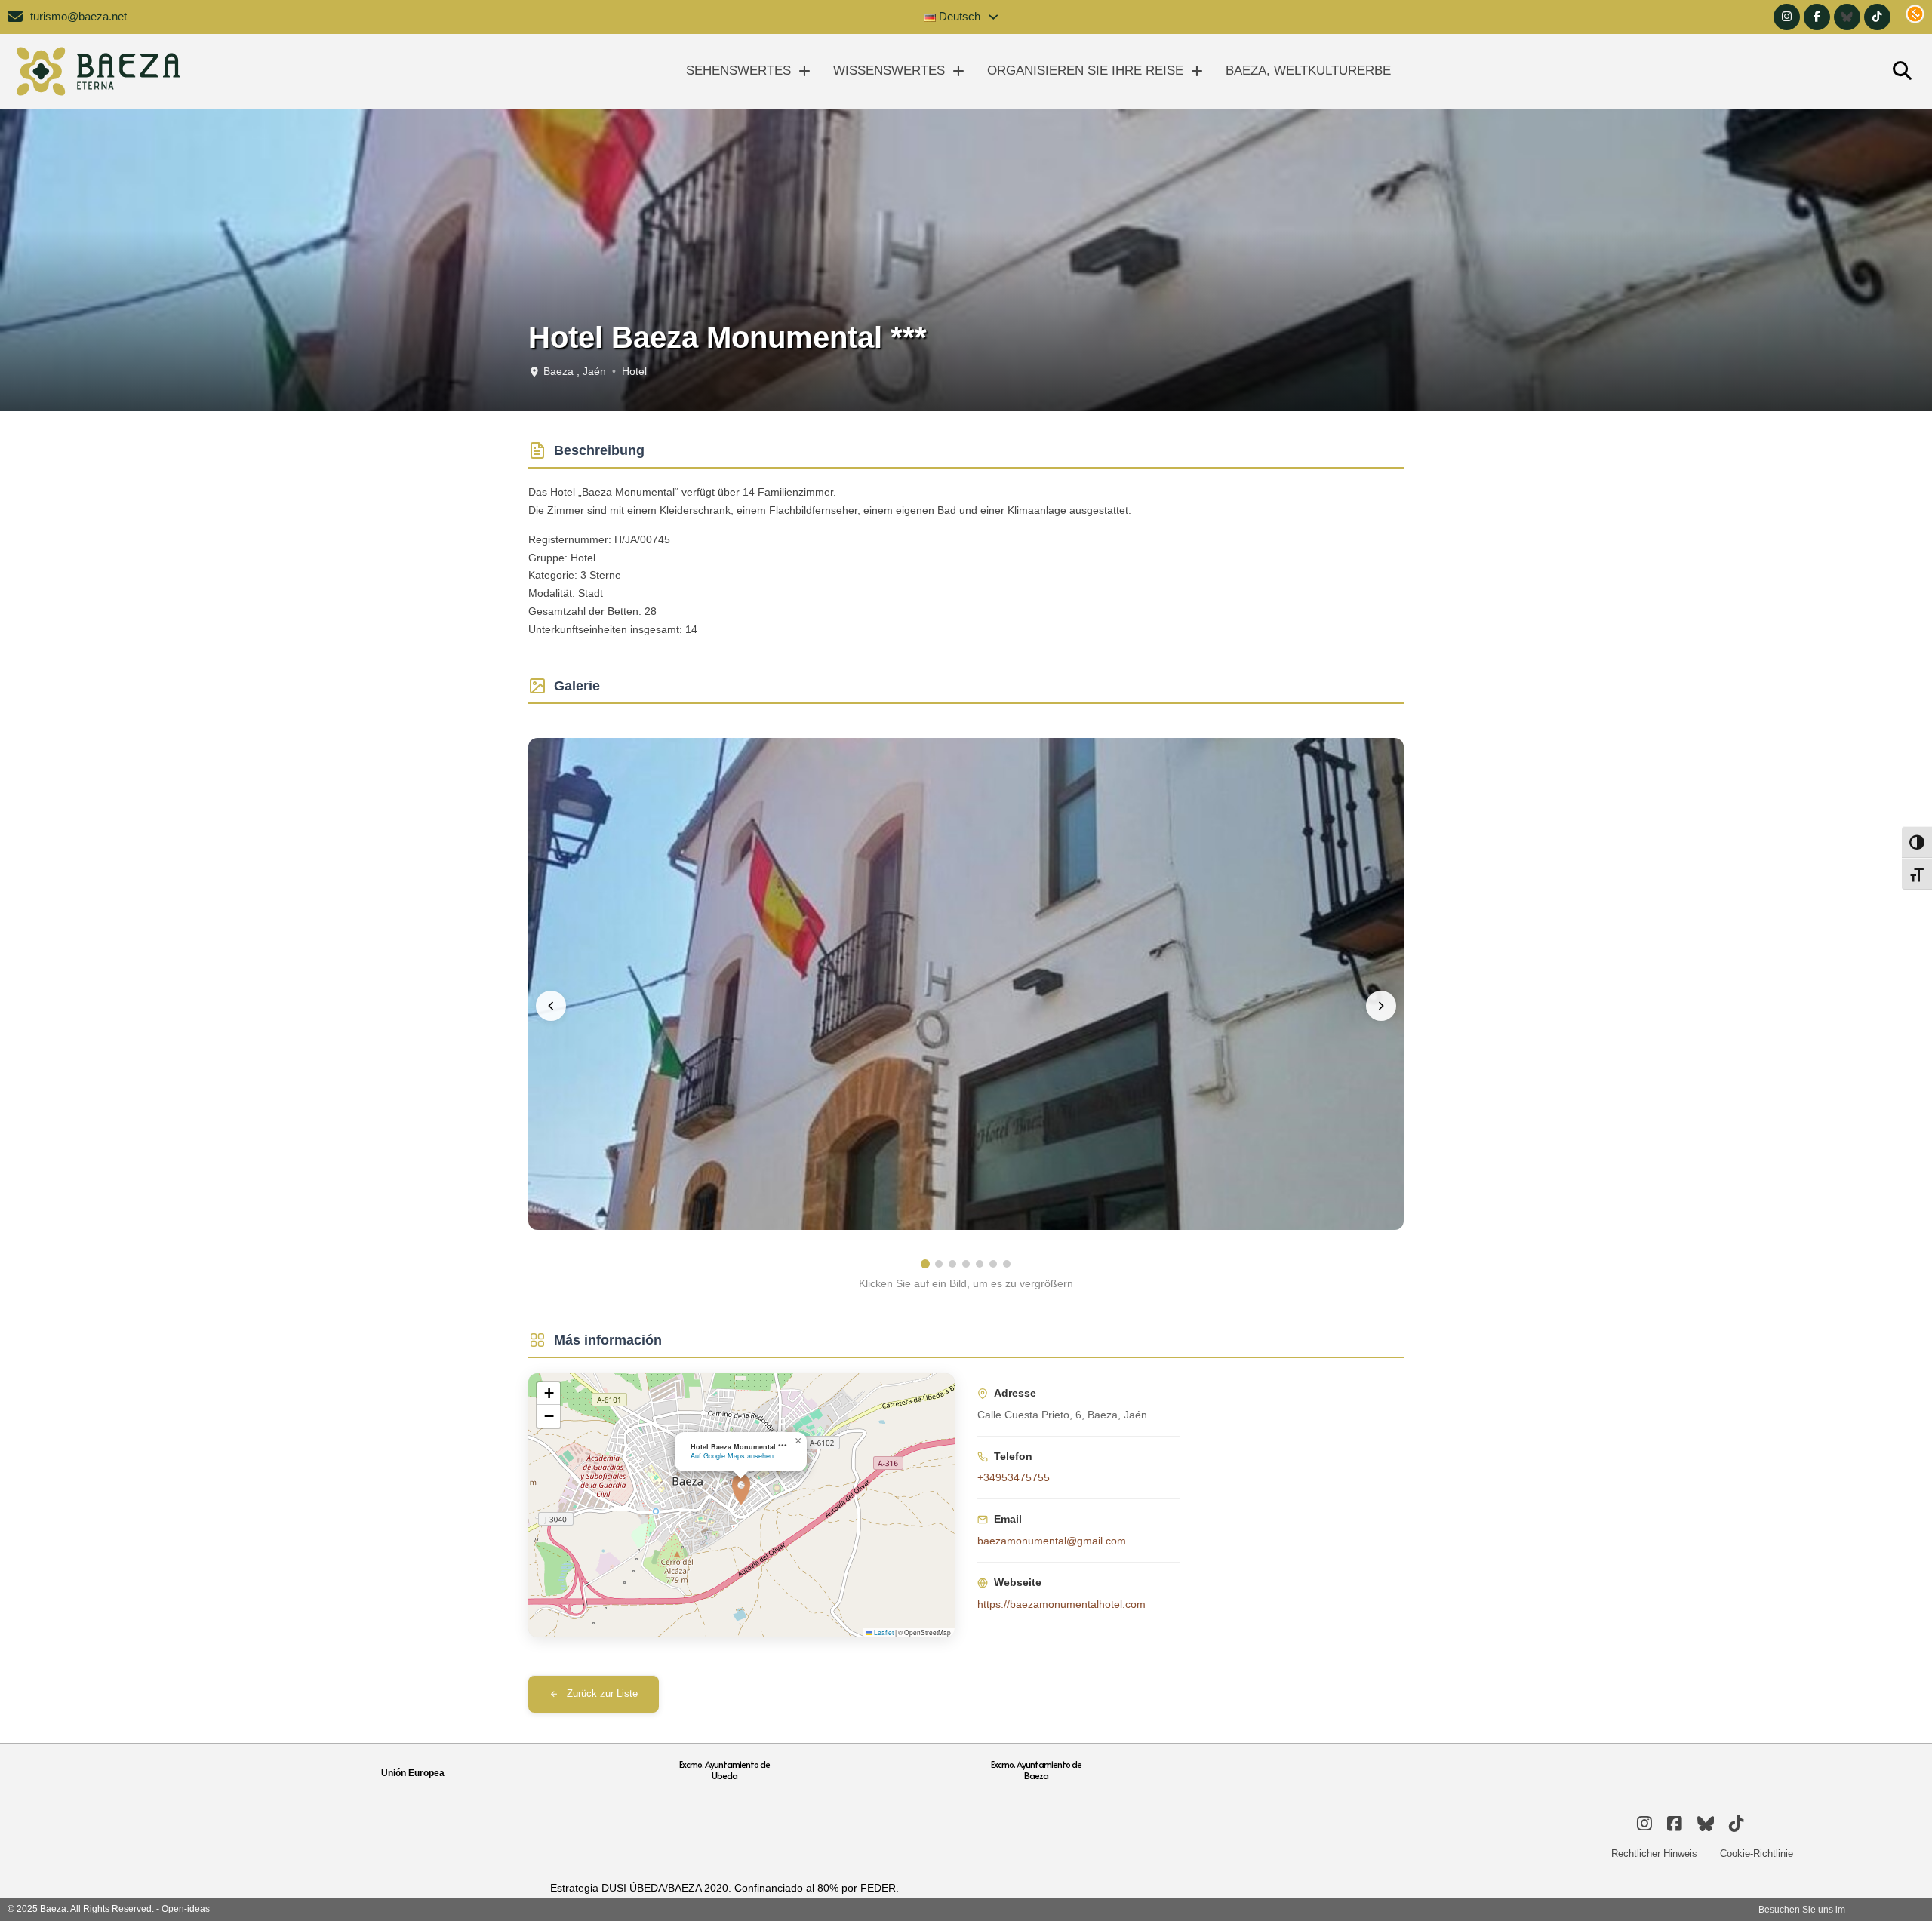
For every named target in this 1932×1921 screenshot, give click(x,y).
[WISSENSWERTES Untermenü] (958, 71)
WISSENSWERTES (889, 71)
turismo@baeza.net (78, 17)
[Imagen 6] (993, 1264)
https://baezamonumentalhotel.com (1061, 1604)
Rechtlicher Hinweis (1654, 1853)
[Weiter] (1381, 1006)
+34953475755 (1014, 1477)
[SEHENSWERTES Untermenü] (804, 71)
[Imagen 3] (952, 1264)
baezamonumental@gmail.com (1052, 1541)
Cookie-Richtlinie (1757, 1853)
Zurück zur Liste (602, 1694)
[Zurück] (551, 1006)
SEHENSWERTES (738, 71)
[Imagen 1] (925, 1264)
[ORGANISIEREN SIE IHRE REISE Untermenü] (1197, 71)
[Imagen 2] (939, 1264)
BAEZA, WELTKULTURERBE (1308, 71)
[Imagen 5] (980, 1264)
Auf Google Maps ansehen (732, 1456)
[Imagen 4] (966, 1264)
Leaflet (883, 1632)
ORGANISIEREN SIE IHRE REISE (1085, 71)
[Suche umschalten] (1902, 72)
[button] (741, 1489)
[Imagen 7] (1007, 1264)
